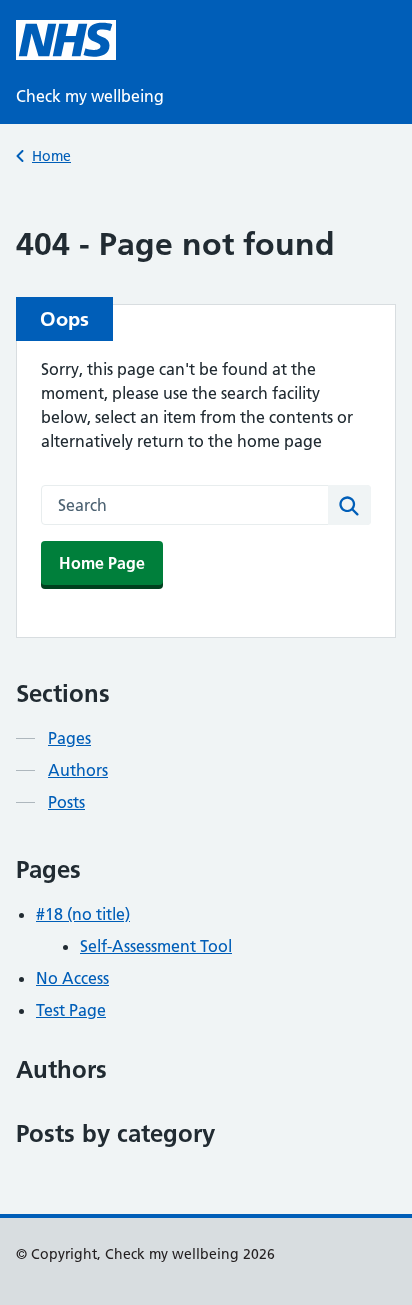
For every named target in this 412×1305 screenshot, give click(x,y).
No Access (72, 978)
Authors (78, 770)
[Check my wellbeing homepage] (66, 40)
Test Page (71, 1010)
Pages (69, 738)
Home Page (102, 563)
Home (51, 156)
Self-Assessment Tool (156, 946)
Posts (66, 802)
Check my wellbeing (90, 96)
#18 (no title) (83, 914)
